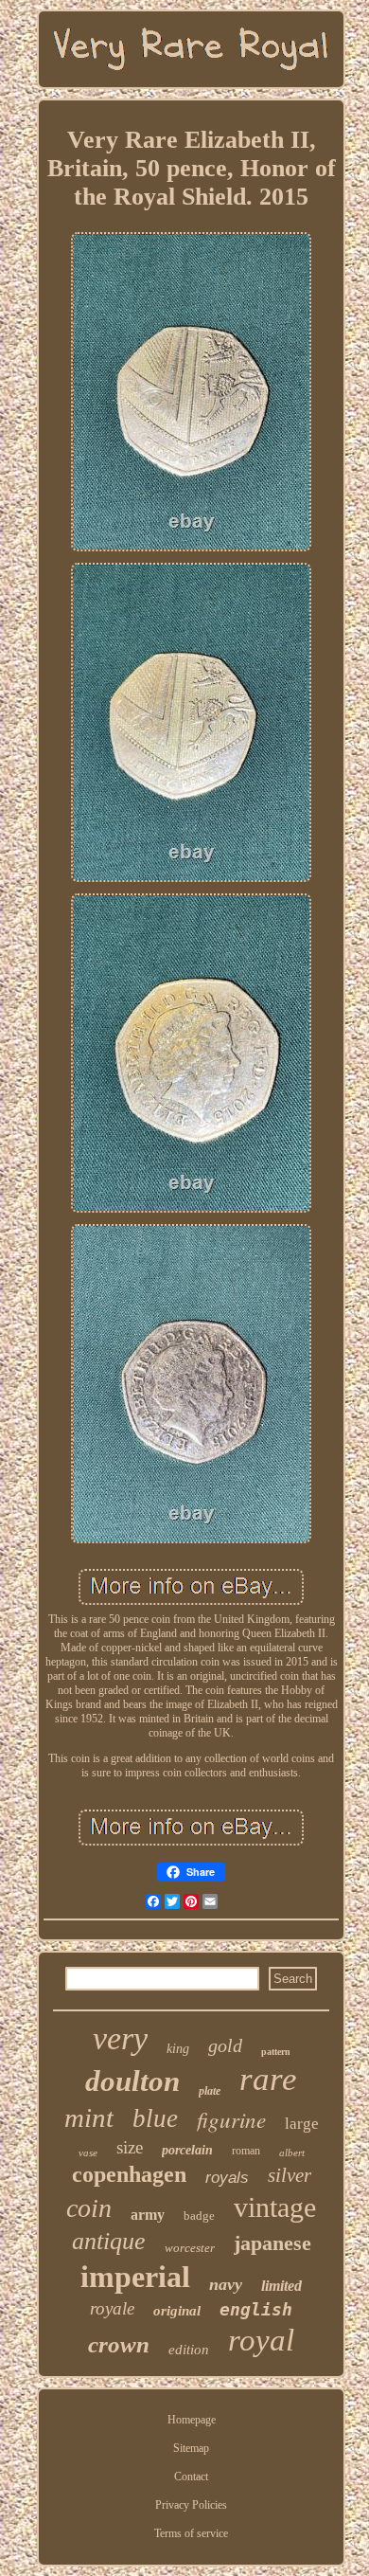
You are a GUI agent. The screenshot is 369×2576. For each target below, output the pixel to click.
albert (292, 2153)
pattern (276, 2052)
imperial (135, 2277)
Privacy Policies (191, 2505)
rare (268, 2079)
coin (89, 2208)
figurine (231, 2119)
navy (226, 2284)
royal (261, 2340)
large (302, 2124)
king (178, 2049)
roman (246, 2151)
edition (189, 2350)
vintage (275, 2207)
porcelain (187, 2150)
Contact (191, 2477)
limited (281, 2286)
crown (119, 2344)
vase (88, 2153)
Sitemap (191, 2448)
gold (225, 2045)
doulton (132, 2081)
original (177, 2311)
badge (199, 2216)
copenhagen (129, 2174)
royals (227, 2178)
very (120, 2038)
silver (290, 2175)
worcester (190, 2248)
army (148, 2215)
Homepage (192, 2420)
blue (155, 2118)
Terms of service (191, 2533)
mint (89, 2117)
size (130, 2147)
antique (109, 2241)
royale (112, 2308)
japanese (272, 2243)
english (256, 2309)
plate (210, 2091)
